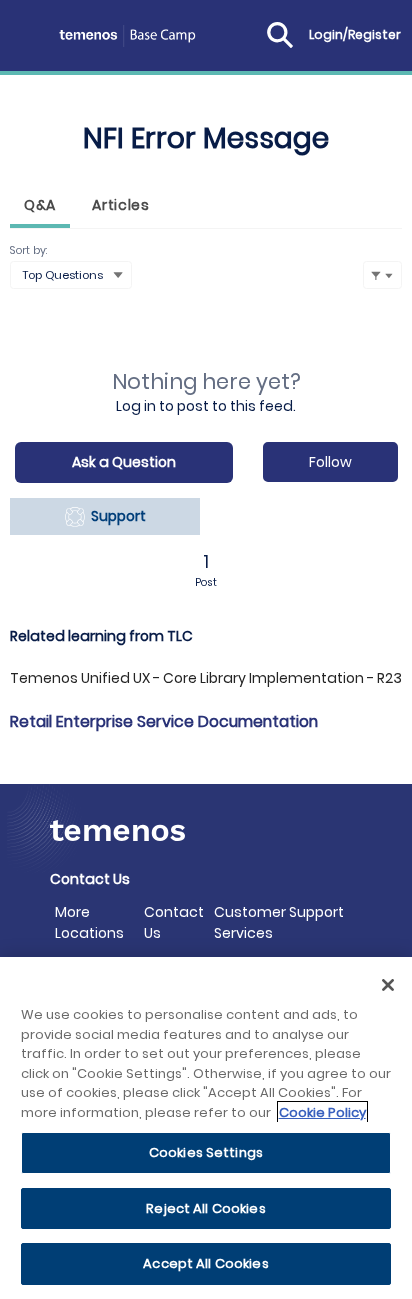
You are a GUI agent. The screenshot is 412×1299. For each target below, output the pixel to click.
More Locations (89, 922)
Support (115, 516)
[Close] (388, 985)
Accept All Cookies (205, 1263)
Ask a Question (124, 462)
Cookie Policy (322, 1112)
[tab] (40, 207)
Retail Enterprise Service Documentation (164, 721)
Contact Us (174, 922)
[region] (206, 1128)
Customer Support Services (279, 922)
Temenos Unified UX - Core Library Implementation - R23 (206, 678)
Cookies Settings (206, 1152)
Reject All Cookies (205, 1208)
